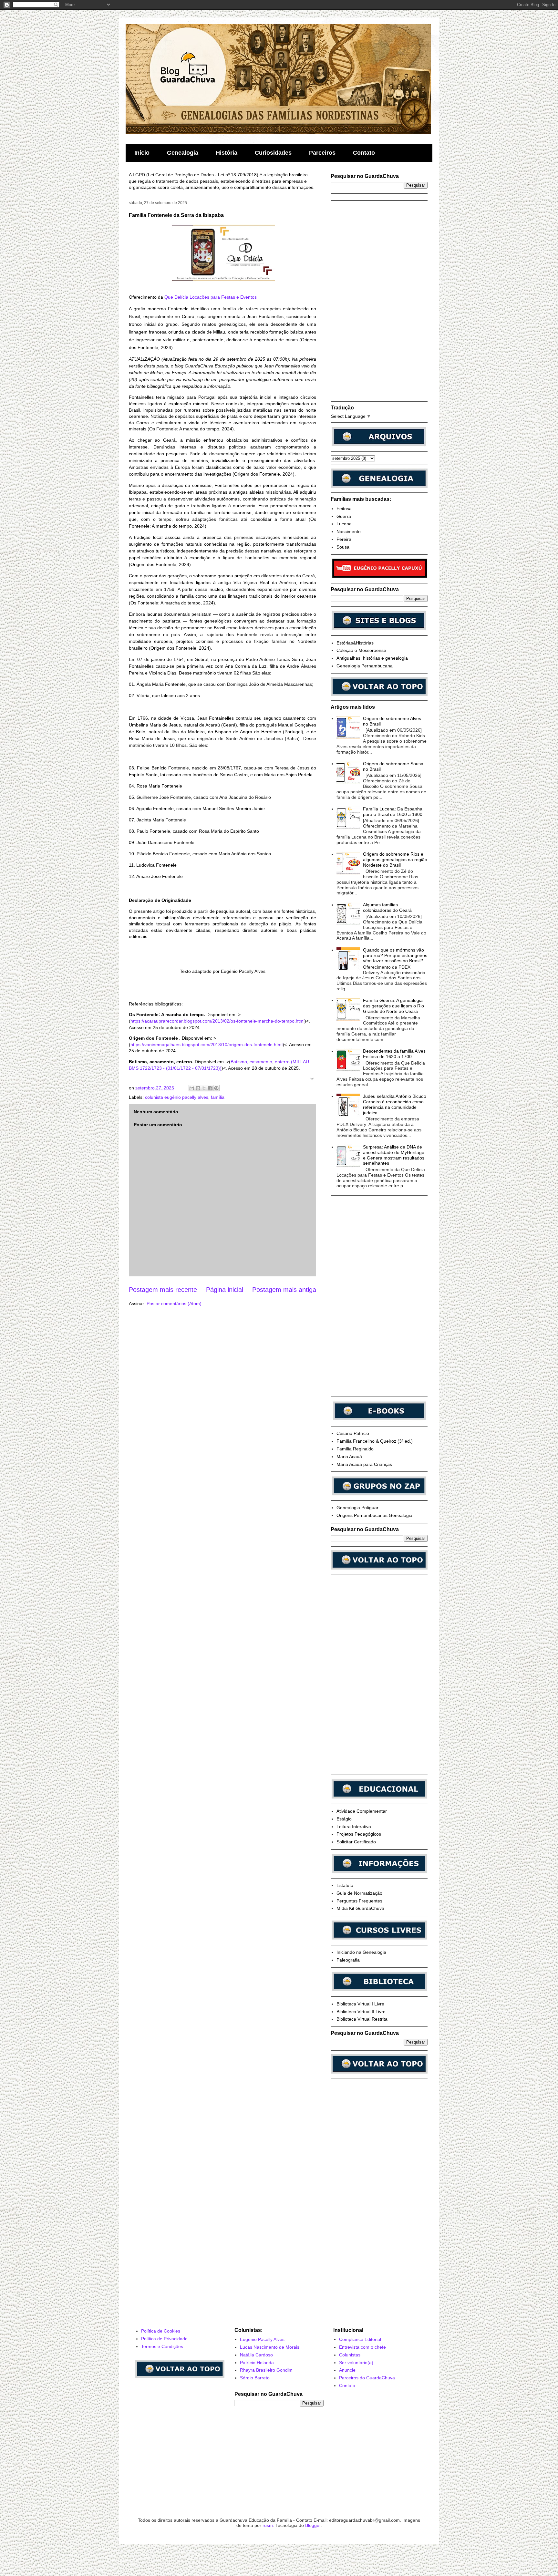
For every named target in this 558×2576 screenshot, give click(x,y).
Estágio (344, 1819)
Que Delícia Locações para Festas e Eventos (211, 297)
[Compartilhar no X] (204, 1088)
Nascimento (349, 531)
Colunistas (350, 2355)
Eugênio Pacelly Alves (262, 2339)
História (227, 153)
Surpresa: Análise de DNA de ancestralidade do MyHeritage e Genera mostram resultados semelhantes (394, 1155)
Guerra (344, 516)
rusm (268, 2525)
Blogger (313, 2525)
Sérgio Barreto (255, 2378)
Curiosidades (273, 153)
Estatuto (345, 1885)
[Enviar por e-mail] (192, 1088)
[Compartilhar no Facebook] (210, 1088)
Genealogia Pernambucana (365, 666)
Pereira (344, 539)
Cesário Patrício (353, 1433)
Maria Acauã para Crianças (364, 1464)
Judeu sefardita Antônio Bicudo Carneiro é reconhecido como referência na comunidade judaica (395, 1104)
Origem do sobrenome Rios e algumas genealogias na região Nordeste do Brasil (395, 860)
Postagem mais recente (163, 1290)
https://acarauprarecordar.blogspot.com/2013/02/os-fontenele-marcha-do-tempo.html (217, 1021)
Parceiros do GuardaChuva (367, 2378)
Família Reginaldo (355, 1449)
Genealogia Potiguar (357, 1508)
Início (142, 153)
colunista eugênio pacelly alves (177, 1097)
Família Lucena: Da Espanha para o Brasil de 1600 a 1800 (393, 812)
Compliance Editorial (360, 2339)
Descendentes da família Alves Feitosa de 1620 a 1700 (394, 1054)
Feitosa (344, 509)
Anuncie (347, 2370)
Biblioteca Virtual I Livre (360, 2004)
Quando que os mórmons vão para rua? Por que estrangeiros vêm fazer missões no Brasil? (395, 955)
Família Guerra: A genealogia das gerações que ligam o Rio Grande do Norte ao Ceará (393, 1006)
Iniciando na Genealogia (361, 1952)
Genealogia (183, 153)
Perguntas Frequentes (359, 1901)
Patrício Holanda (257, 2363)
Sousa (343, 547)
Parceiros (322, 153)
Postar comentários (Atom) (174, 1303)
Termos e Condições (162, 2346)
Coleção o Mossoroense (361, 650)
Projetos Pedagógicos (359, 1834)
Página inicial (225, 1290)
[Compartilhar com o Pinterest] (216, 1088)
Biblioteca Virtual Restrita (362, 2019)
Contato (364, 153)
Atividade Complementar (362, 1811)
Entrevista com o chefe (362, 2347)
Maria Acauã (349, 1457)
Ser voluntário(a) (356, 2363)
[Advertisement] (379, 301)
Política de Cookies (161, 2331)
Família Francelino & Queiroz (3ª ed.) (375, 1441)
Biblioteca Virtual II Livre (361, 2012)
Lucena (344, 524)
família (218, 1097)
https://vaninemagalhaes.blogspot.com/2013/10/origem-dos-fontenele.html (207, 1045)
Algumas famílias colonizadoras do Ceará (387, 907)
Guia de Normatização (359, 1893)
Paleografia (348, 1960)
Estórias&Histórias (355, 643)
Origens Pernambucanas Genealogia (374, 1515)
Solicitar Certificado (356, 1842)
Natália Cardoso (256, 2355)
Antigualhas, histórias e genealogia (372, 658)
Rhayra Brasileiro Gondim (266, 2370)
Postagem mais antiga (284, 1290)
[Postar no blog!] (198, 1088)
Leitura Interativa (354, 1827)
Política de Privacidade (164, 2339)
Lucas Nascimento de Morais (270, 2347)
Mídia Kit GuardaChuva (360, 1908)
